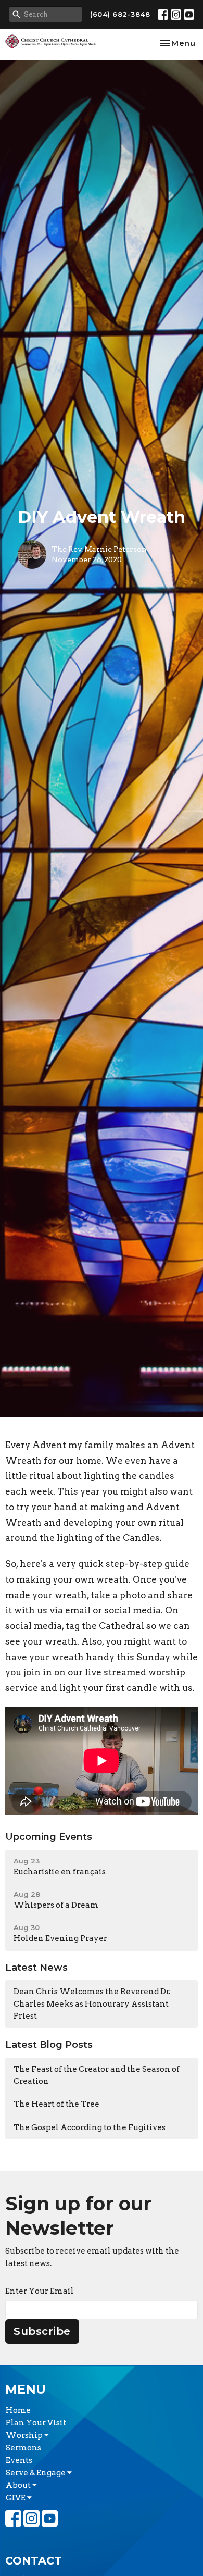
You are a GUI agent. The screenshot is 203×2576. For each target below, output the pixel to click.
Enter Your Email (40, 2291)
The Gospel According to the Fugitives (90, 2127)
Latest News (36, 1968)
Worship (25, 2435)
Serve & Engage (36, 2473)
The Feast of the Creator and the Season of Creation (97, 2075)
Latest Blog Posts (49, 2045)
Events (19, 2460)
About (19, 2485)
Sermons (23, 2448)
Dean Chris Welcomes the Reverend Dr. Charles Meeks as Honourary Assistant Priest (92, 2004)
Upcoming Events (49, 1837)
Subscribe (42, 2331)
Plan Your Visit (36, 2423)
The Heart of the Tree (56, 2104)
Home (18, 2410)
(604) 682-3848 (120, 14)
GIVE (16, 2498)
